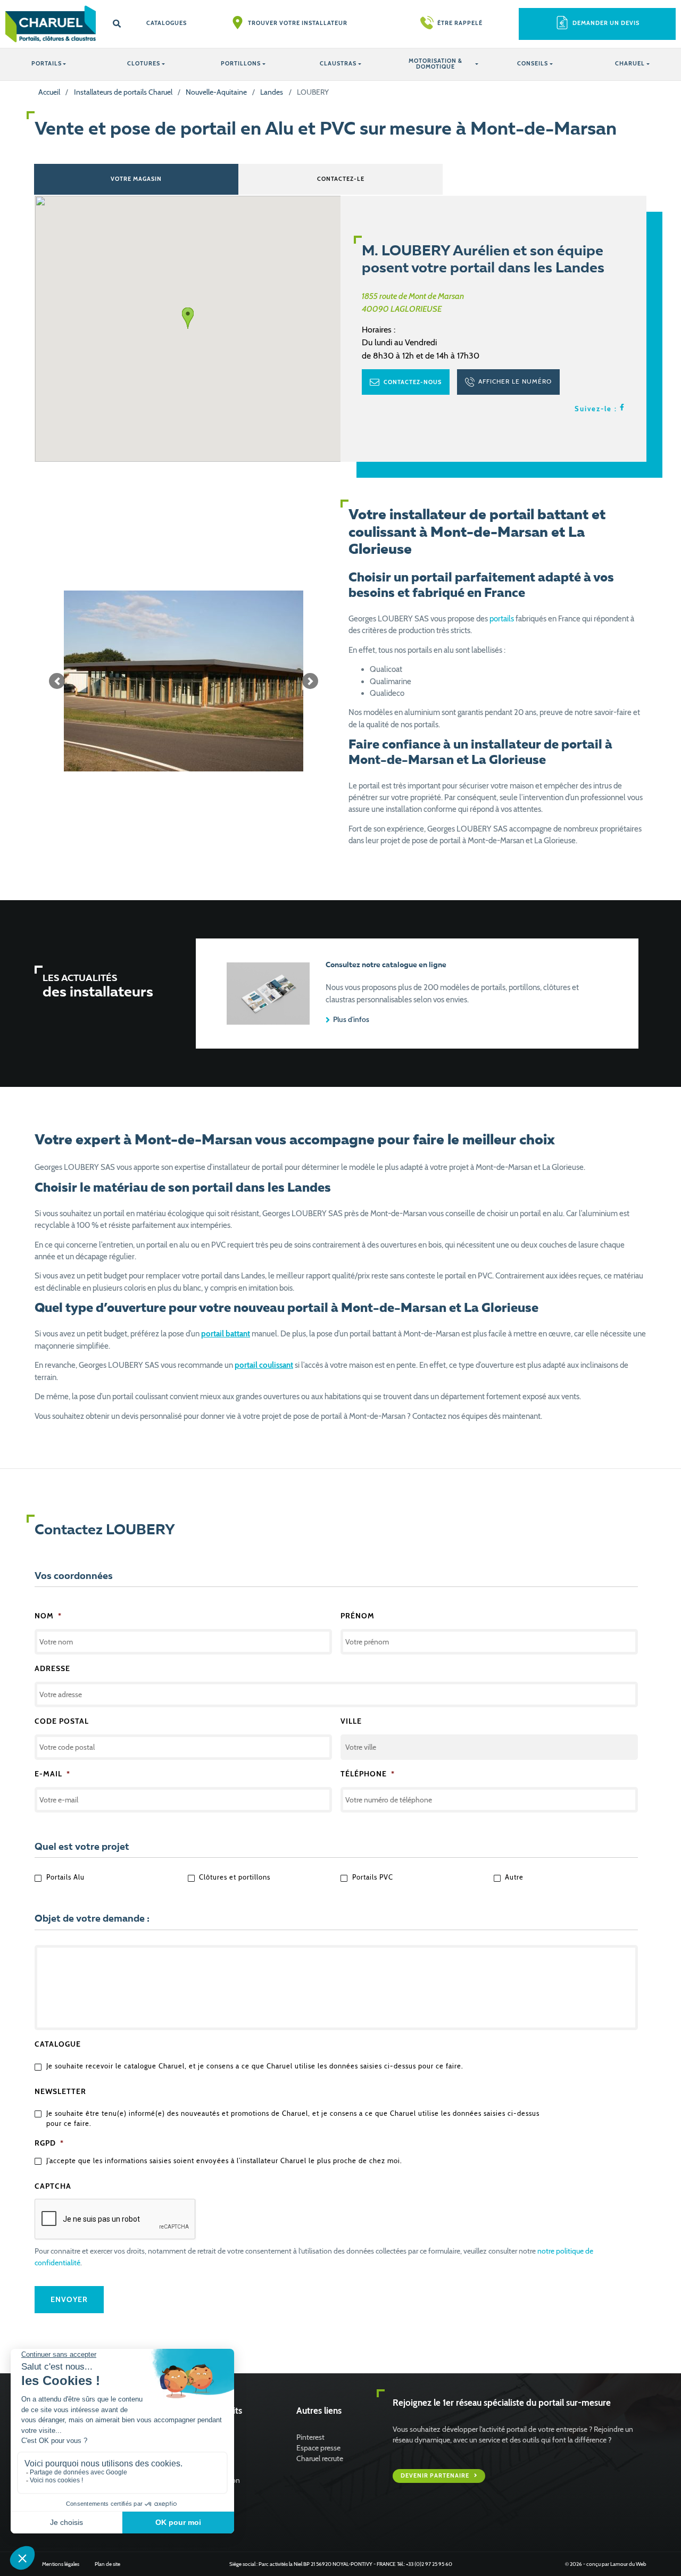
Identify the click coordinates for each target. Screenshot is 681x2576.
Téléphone (368, 1774)
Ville (351, 1721)
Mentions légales (61, 2564)
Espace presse (318, 2448)
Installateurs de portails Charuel (123, 92)
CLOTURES (144, 64)
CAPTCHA (53, 2186)
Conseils (533, 64)
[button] (57, 681)
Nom (48, 1616)
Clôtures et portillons (235, 1877)
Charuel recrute (320, 2458)
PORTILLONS (241, 64)
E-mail (52, 1774)
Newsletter (60, 2091)
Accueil (49, 92)
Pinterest (310, 2437)
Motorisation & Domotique (435, 64)
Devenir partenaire (436, 2476)
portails (502, 619)
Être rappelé (460, 23)
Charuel (630, 64)
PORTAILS (47, 64)
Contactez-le (341, 179)
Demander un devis (606, 23)
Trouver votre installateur (298, 23)
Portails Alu (65, 1877)
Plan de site (107, 2564)
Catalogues (167, 23)
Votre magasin (136, 179)
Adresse (52, 1668)
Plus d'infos (350, 1019)
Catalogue (58, 2044)
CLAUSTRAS (338, 64)
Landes (272, 92)
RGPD (49, 2143)
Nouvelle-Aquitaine (216, 92)
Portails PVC (373, 1877)
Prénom (358, 1616)
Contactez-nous (412, 382)
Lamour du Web (628, 2564)
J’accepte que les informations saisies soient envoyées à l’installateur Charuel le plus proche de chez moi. (224, 2161)
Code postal (62, 1721)
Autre (514, 1877)
